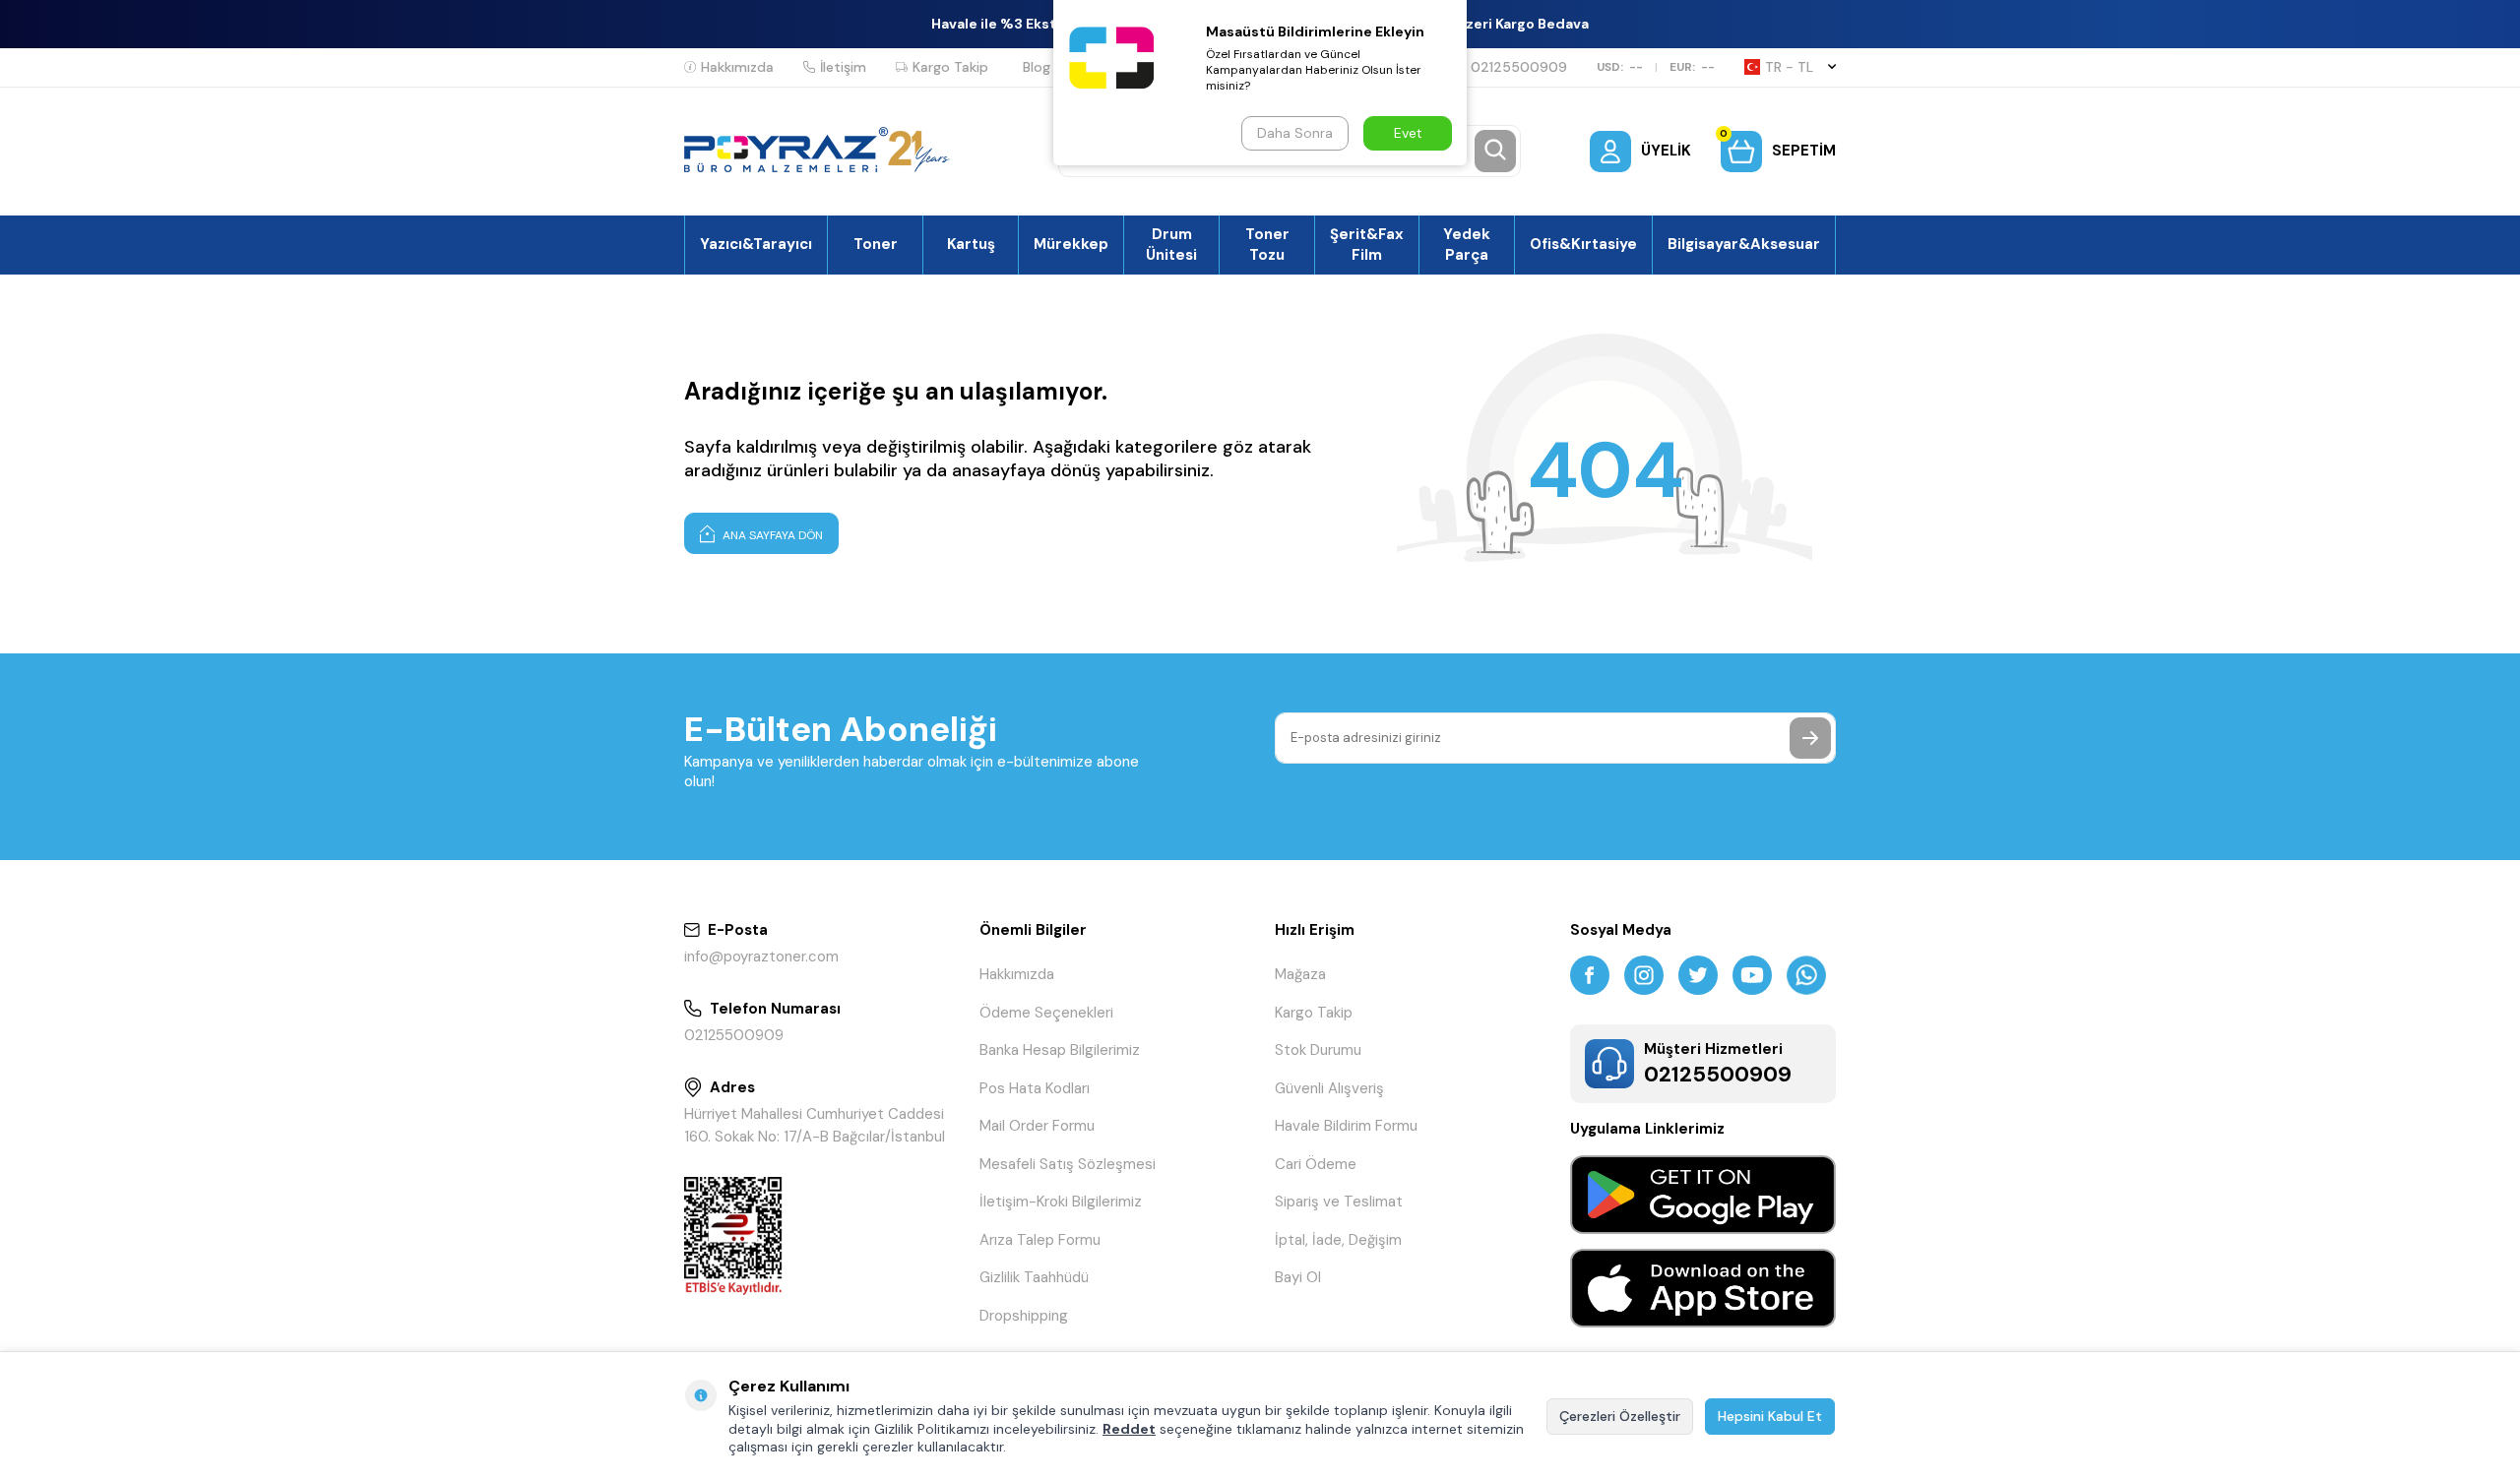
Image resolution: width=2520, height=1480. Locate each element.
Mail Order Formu (1037, 1126)
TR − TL (1789, 67)
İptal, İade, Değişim (1338, 1240)
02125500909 (1519, 67)
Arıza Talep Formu (1040, 1240)
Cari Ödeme (1316, 1164)
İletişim (843, 67)
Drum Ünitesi (1171, 244)
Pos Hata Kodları (1035, 1088)
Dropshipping (1024, 1316)
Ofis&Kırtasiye (1583, 244)
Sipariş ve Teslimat (1339, 1202)
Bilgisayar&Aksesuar (1744, 244)
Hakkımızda (737, 67)
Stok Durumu (1318, 1050)
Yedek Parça (1467, 244)
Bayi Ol (1298, 1277)
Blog (1037, 67)
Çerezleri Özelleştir (1620, 1416)
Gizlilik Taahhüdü (1034, 1277)
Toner (876, 244)
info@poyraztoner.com (761, 956)
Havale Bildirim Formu (1346, 1126)
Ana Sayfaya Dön (771, 535)
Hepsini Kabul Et (1770, 1416)
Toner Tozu (1267, 244)
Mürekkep (1071, 244)
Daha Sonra (1295, 133)
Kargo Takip (950, 67)
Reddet (1129, 1429)
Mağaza (1300, 974)
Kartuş (971, 244)
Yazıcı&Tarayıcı (756, 244)
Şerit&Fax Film (1367, 244)
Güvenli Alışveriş (1329, 1088)
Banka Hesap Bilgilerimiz (1060, 1050)
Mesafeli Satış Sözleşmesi (1068, 1164)
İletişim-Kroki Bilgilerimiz (1061, 1202)
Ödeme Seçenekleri (1046, 1013)
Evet (1408, 133)
